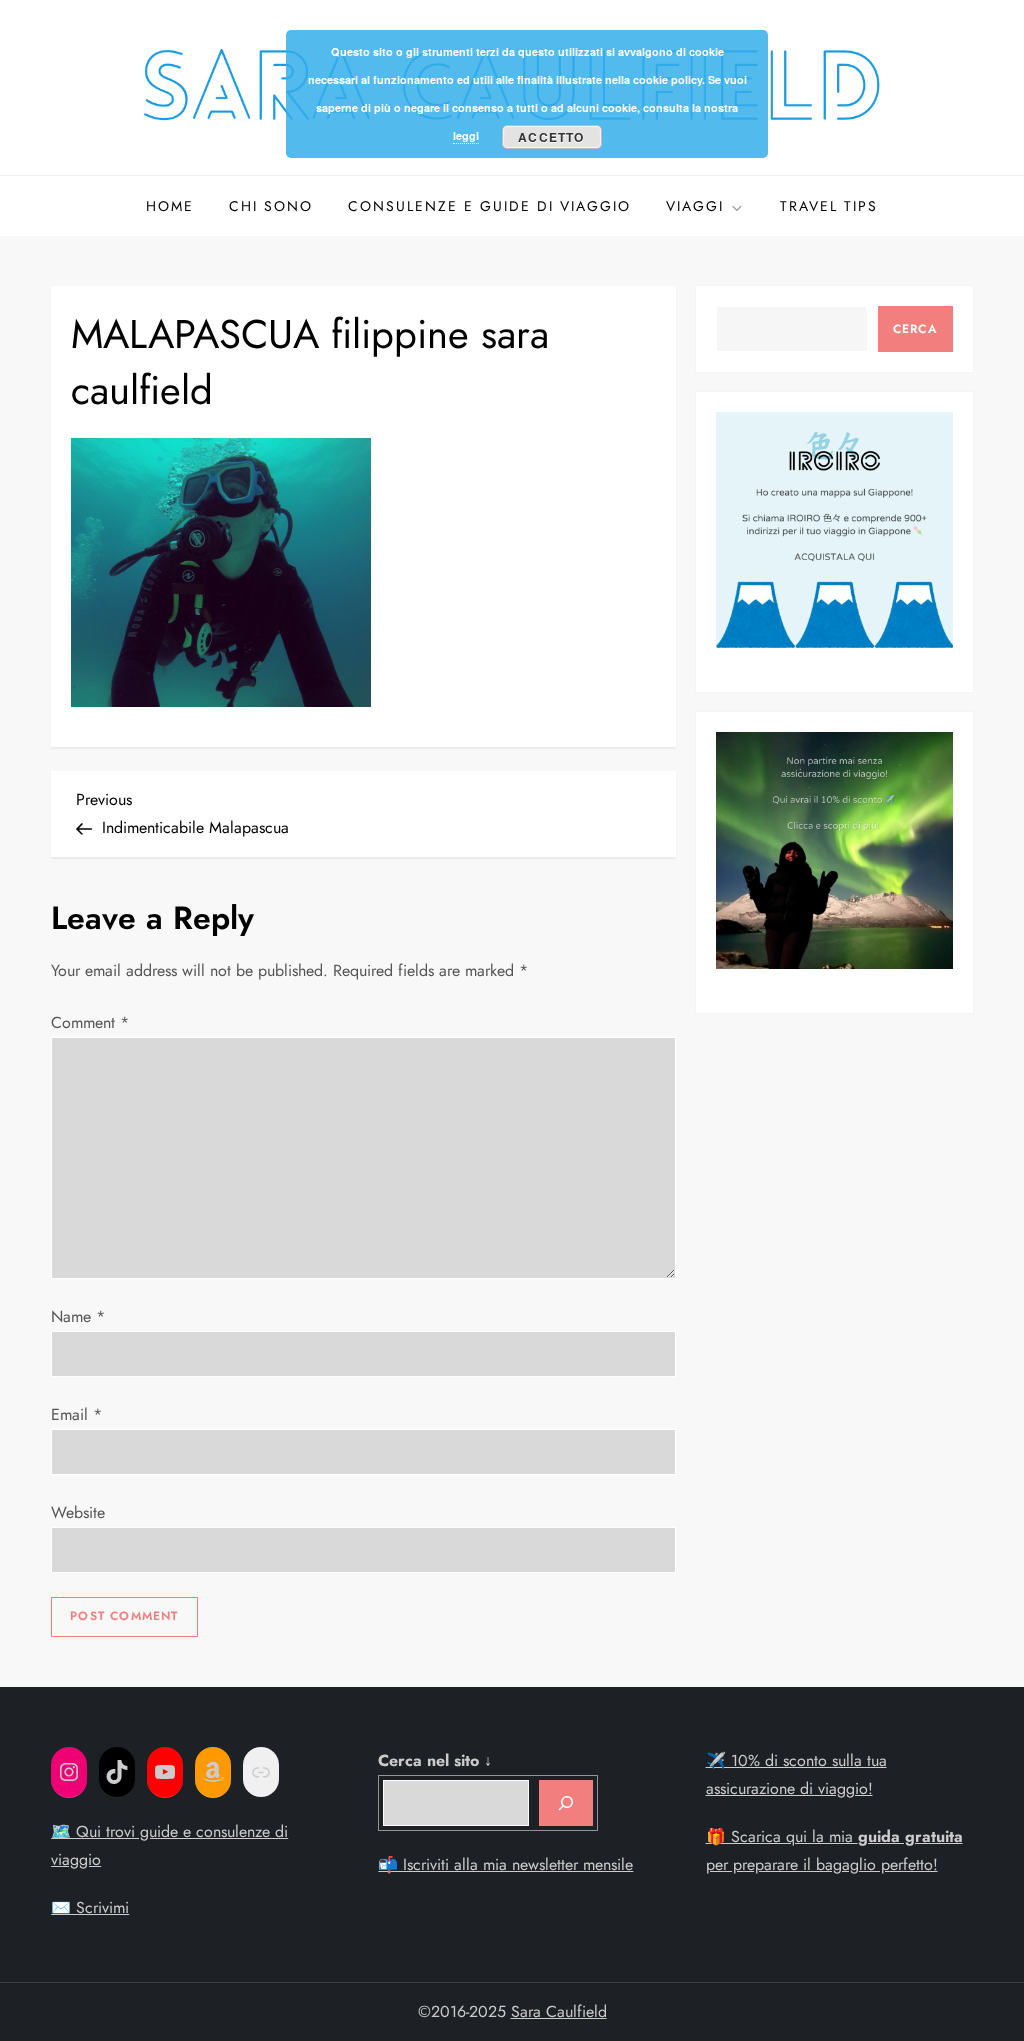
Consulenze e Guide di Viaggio (489, 206)
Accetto (551, 137)
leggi (466, 135)
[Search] (566, 1803)
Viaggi (695, 206)
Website (78, 1512)
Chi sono (271, 206)
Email (76, 1414)
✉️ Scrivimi (90, 1907)
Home (170, 206)
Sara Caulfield (559, 2011)
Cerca (915, 329)
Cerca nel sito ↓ (435, 1760)
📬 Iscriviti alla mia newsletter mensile (505, 1864)
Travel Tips (829, 206)
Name (78, 1316)
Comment (90, 1022)
